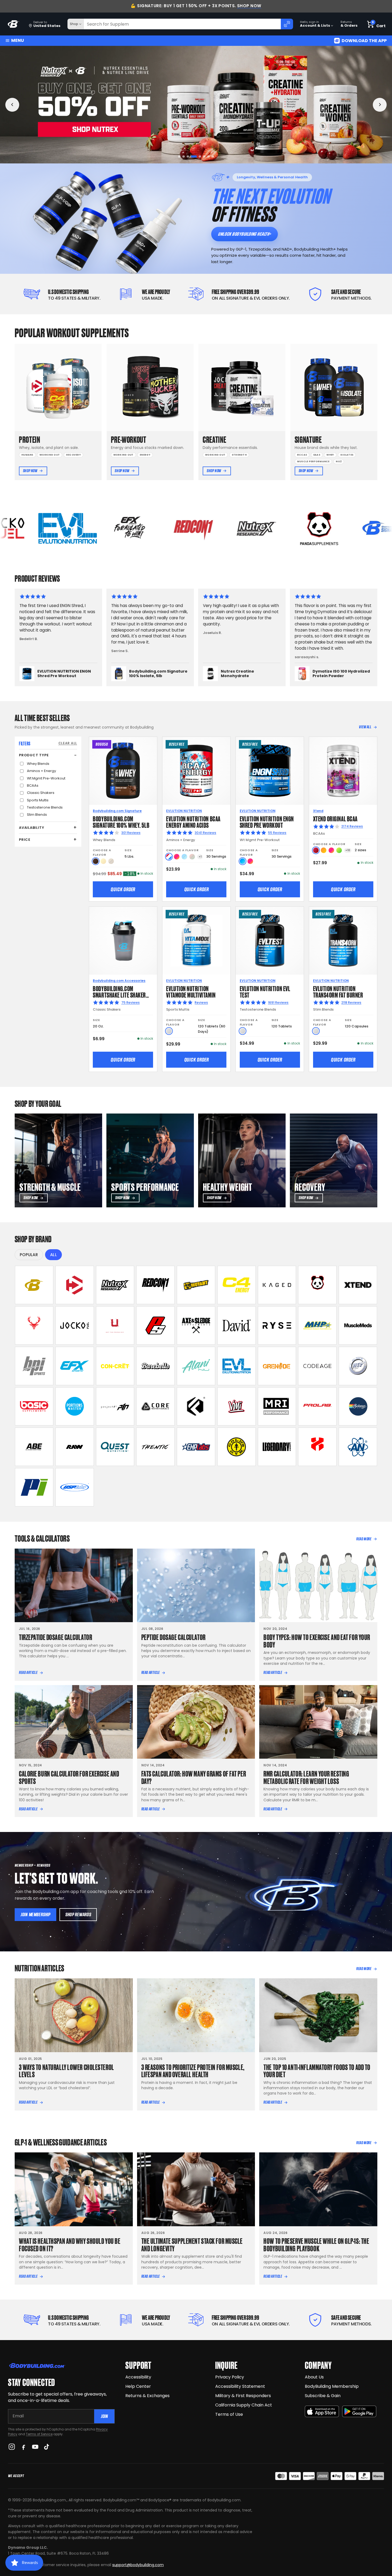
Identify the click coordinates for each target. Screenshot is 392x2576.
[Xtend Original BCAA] (343, 771)
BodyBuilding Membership (332, 2386)
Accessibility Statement (240, 2386)
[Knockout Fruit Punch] (331, 850)
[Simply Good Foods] (115, 1447)
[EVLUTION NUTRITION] (237, 1366)
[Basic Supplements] (34, 1406)
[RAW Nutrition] (75, 1447)
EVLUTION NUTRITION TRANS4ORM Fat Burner (338, 991)
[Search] (287, 24)
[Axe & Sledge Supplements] (196, 1325)
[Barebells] (155, 1366)
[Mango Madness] (324, 850)
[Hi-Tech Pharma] (358, 1366)
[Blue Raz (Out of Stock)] (184, 857)
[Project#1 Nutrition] (115, 1406)
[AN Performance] (358, 1447)
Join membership (35, 1914)
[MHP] (317, 1325)
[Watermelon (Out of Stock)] (192, 857)
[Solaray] (358, 1406)
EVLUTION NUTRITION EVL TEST (265, 991)
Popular (29, 1255)
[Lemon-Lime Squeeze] (339, 850)
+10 (348, 850)
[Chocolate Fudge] (96, 861)
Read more (364, 1539)
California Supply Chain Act (244, 2405)
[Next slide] (380, 105)
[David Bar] (237, 1325)
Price (25, 840)
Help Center (138, 2386)
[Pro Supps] (155, 1325)
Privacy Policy (230, 2377)
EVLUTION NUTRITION (184, 811)
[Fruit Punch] (177, 857)
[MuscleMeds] (358, 1325)
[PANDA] (317, 1285)
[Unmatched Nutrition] (115, 1325)
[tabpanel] (196, 105)
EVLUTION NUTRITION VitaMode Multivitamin (191, 991)
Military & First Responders (243, 2396)
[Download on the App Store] (322, 2411)
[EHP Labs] (196, 1447)
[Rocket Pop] (169, 857)
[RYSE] (277, 1325)
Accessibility (138, 2377)
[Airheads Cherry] (316, 850)
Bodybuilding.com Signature (117, 811)
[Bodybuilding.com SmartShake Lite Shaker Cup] (123, 941)
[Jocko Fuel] (75, 1325)
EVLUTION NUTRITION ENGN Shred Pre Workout (267, 821)
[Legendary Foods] (277, 1447)
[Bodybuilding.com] (14, 24)
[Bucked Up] (34, 1325)
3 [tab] (188, 157)
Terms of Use (229, 2414)
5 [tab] (196, 157)
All (53, 1255)
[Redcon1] (155, 1285)
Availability (31, 828)
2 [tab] (184, 157)
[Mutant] (196, 1285)
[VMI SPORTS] (237, 1406)
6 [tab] (201, 157)
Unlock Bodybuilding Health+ (244, 234)
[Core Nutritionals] (155, 1406)
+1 (200, 857)
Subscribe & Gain (323, 2396)
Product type (34, 755)
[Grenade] (277, 1366)
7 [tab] (207, 157)
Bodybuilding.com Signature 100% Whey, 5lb (121, 821)
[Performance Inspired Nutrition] (34, 1487)
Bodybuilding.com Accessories (119, 981)
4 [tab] (192, 157)
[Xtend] (358, 1285)
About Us (314, 2377)
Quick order (123, 889)
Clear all (68, 743)
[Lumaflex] (317, 1447)
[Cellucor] (237, 1285)
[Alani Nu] (196, 1366)
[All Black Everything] (34, 1447)
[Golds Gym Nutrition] (237, 1447)
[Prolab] (317, 1406)
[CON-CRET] (115, 1366)
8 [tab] (213, 157)
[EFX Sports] (75, 1366)
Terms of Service (39, 2434)
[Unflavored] (169, 1031)
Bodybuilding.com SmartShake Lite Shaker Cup (119, 994)
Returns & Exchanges (147, 2396)
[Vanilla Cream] (103, 861)
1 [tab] (179, 157)
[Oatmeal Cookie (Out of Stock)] (111, 861)
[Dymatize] (75, 1285)
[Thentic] (155, 1447)
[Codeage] (317, 1366)
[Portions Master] (75, 1406)
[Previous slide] (12, 105)
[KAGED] (277, 1285)
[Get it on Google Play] (359, 2411)
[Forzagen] (196, 1406)
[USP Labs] (75, 1487)
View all (365, 727)
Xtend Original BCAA (335, 818)
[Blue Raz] (243, 861)
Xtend (318, 811)
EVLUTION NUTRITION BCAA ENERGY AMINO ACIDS (193, 821)
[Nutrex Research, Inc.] (115, 1285)
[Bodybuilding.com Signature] (34, 1285)
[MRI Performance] (277, 1406)
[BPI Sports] (34, 1366)
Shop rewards (78, 1914)
